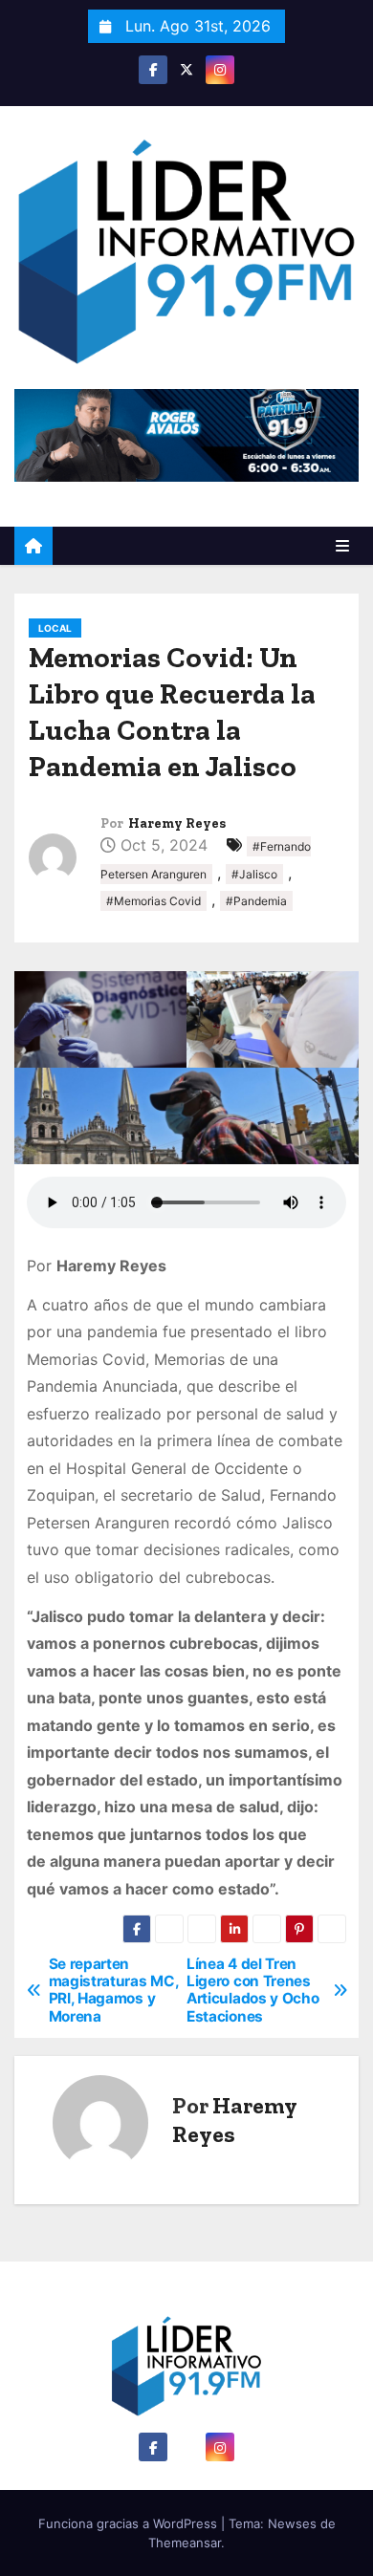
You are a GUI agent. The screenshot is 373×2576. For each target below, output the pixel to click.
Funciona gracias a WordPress (130, 2523)
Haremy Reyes (177, 823)
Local (55, 628)
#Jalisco (254, 874)
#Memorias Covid (154, 901)
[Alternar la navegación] (342, 546)
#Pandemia (256, 901)
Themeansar (185, 2543)
